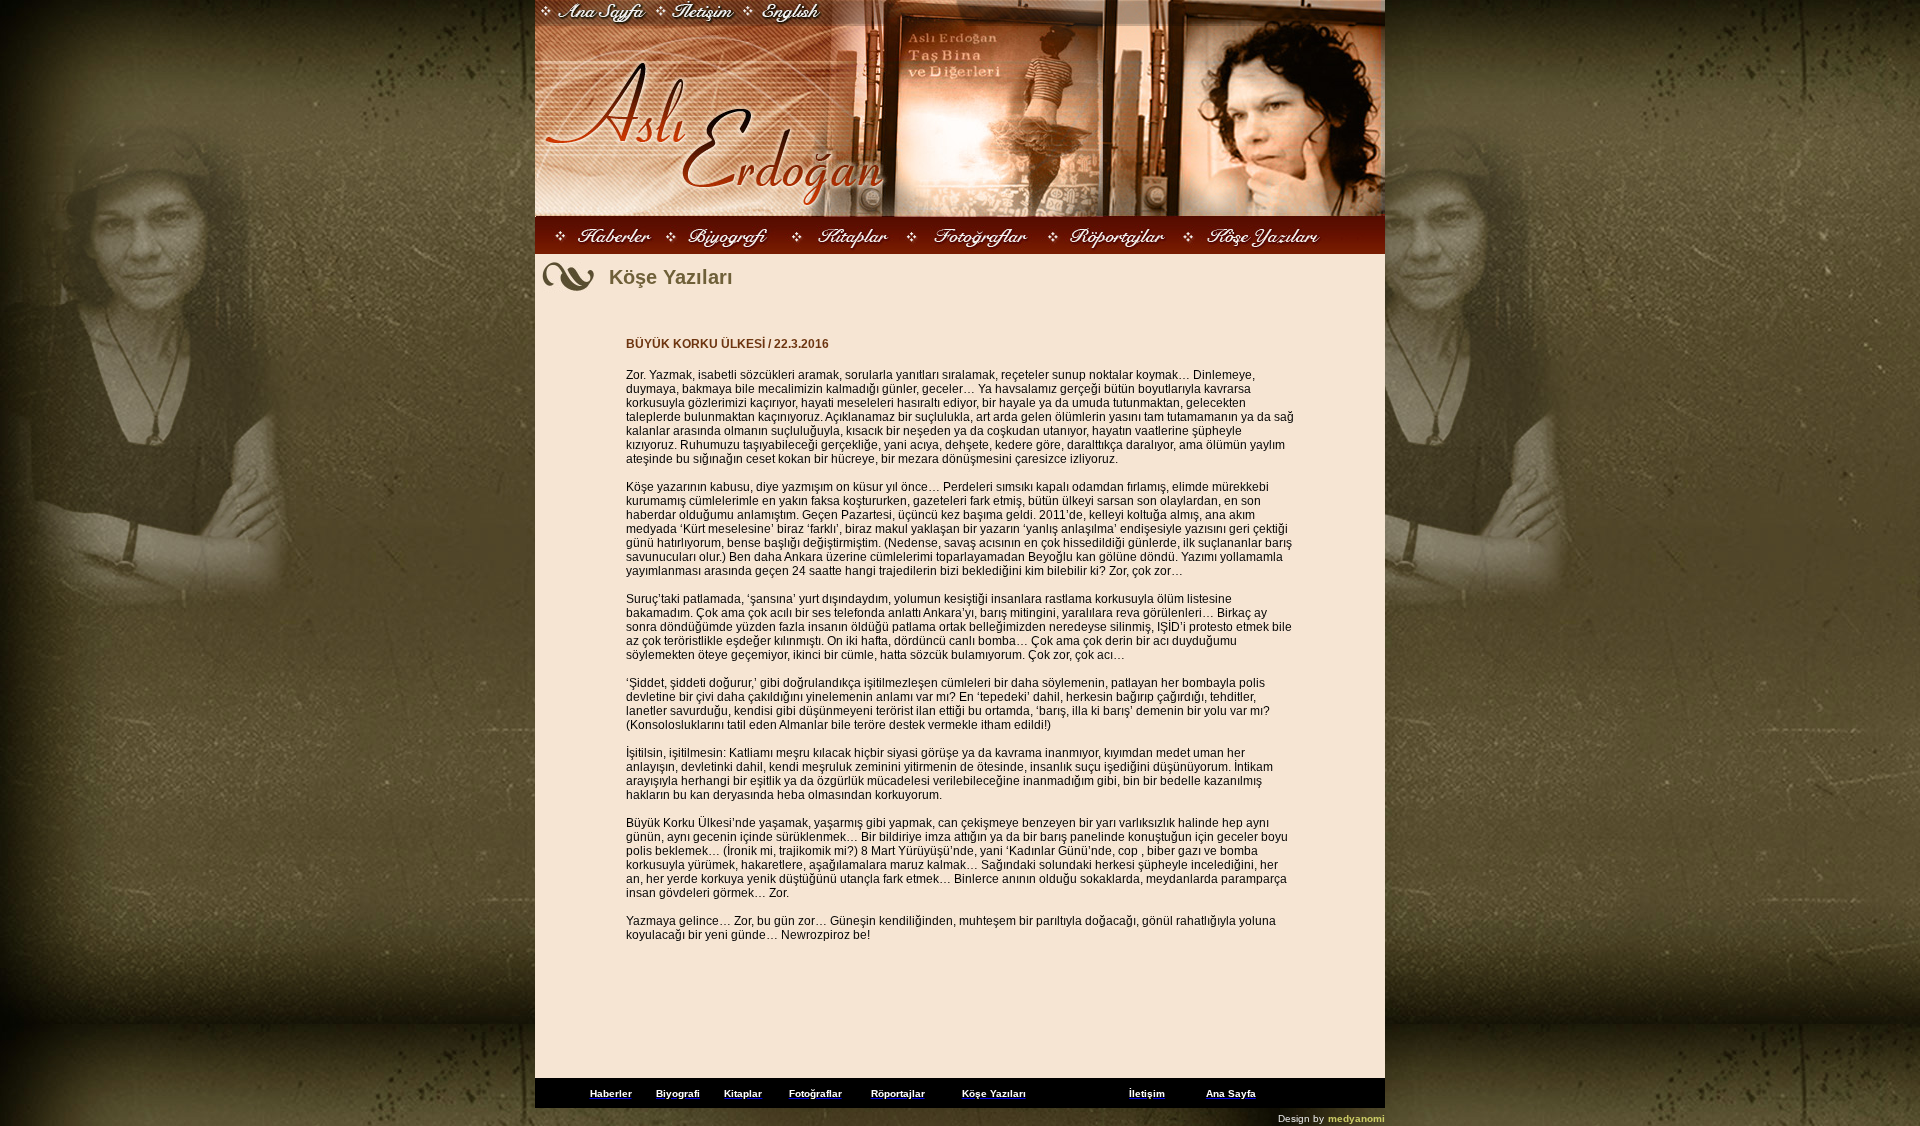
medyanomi (1356, 1118)
